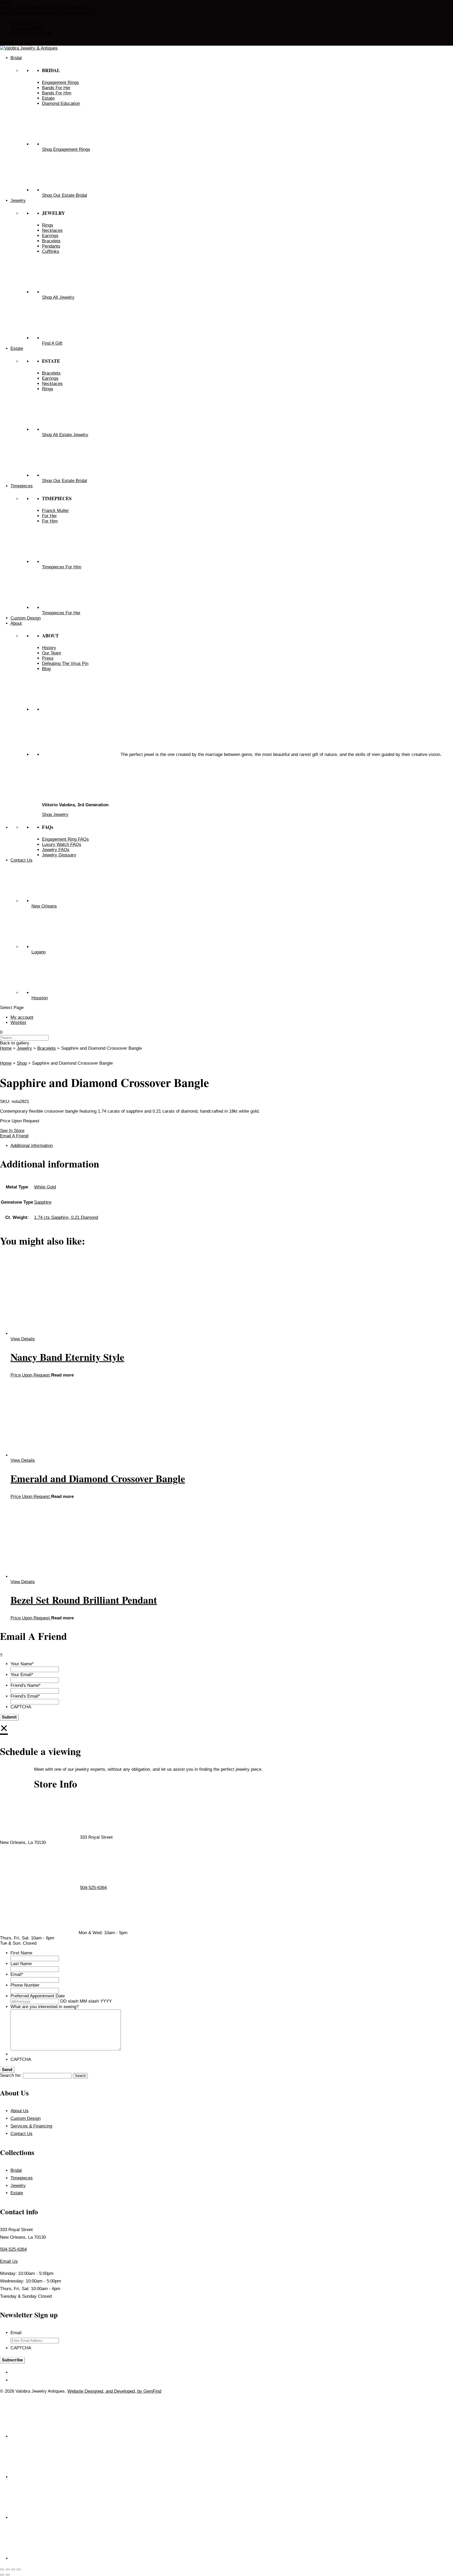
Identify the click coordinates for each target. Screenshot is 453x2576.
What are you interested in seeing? (45, 2007)
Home (6, 1048)
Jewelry (24, 1048)
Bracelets (47, 1048)
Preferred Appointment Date (38, 1996)
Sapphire (43, 1202)
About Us (20, 2111)
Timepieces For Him (62, 567)
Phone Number (25, 1985)
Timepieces (22, 2178)
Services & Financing (31, 2126)
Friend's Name (26, 1685)
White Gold (45, 1187)
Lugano (39, 952)
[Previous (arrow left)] (2, 2575)
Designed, (95, 2391)
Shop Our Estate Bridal (64, 195)
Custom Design (26, 2118)
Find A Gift (52, 343)
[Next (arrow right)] (8, 2575)
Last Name (21, 1964)
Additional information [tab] (32, 1146)
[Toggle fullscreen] (8, 2569)
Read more (62, 1375)
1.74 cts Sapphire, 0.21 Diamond (66, 1217)
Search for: (11, 2075)
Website (76, 2391)
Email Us (9, 2261)
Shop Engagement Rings (66, 149)
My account (22, 1017)
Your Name (22, 1664)
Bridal (16, 2170)
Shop (22, 1063)
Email (17, 1974)
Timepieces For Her (61, 613)
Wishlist (18, 1023)
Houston (40, 998)
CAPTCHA (21, 1707)
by (140, 2391)
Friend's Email (25, 1696)
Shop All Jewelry (58, 297)
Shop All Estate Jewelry (65, 435)
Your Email (22, 1675)
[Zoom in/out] (2, 2569)
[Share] (13, 2569)
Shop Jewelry (55, 815)
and (110, 2391)
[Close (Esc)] (19, 2569)
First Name (21, 1953)
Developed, (126, 2391)
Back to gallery (15, 1043)
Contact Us (21, 2134)
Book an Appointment (31, 33)
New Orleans (44, 906)
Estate (17, 2193)
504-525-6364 (24, 23)
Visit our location (27, 28)
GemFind (152, 2391)
